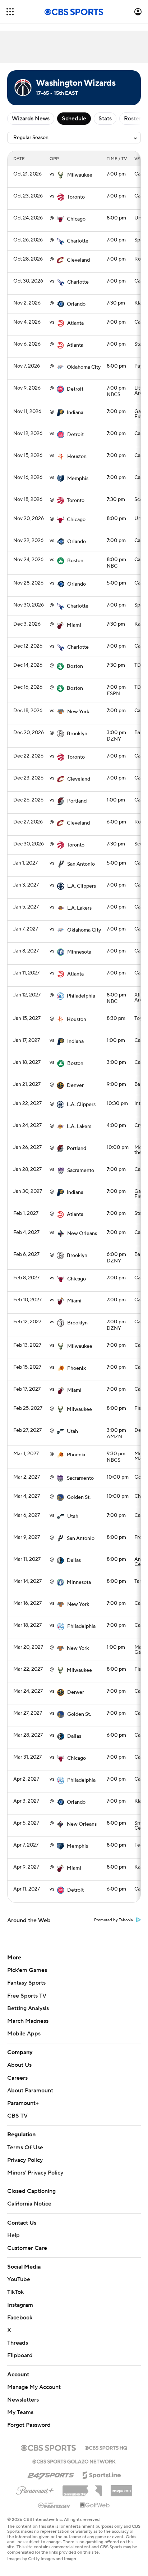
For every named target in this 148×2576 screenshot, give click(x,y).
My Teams (20, 2412)
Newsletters (23, 2400)
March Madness (28, 2021)
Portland (77, 801)
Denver (75, 1085)
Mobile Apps (24, 2034)
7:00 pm (116, 174)
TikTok (15, 2292)
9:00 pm (116, 1084)
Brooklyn (77, 734)
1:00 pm (116, 800)
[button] (10, 12)
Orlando (76, 304)
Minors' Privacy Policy (35, 2173)
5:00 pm (116, 583)
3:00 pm (116, 733)
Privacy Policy (25, 2160)
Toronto (76, 197)
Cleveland (78, 260)
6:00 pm (116, 822)
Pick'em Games (27, 1970)
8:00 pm (116, 218)
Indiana (75, 413)
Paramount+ (23, 2103)
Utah (72, 1431)
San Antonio (81, 864)
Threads (18, 2343)
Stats (105, 119)
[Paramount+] (35, 2489)
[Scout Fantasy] (55, 2505)
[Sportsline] (102, 2474)
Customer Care (27, 2248)
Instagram (20, 2305)
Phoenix (77, 1368)
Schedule (74, 119)
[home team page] (61, 175)
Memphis (78, 479)
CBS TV (17, 2116)
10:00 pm (118, 1147)
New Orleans (82, 1234)
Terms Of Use (25, 2148)
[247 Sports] (51, 2474)
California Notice (29, 2204)
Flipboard (20, 2355)
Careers (17, 2078)
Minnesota (79, 952)
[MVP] (121, 2488)
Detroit (75, 389)
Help (13, 2235)
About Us (19, 2065)
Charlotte (78, 241)
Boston (75, 561)
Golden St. (79, 1497)
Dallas (74, 1560)
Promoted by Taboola (114, 1920)
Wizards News (31, 119)
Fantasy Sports (26, 1983)
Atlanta (75, 323)
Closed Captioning (31, 2191)
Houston (77, 457)
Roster (133, 119)
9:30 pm (116, 1454)
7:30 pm (116, 303)
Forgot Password (29, 2425)
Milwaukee (80, 175)
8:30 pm (116, 1018)
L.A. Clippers (82, 886)
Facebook (20, 2318)
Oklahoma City (84, 367)
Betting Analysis (28, 2008)
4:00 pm (116, 1125)
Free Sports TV (27, 1996)
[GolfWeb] (95, 2505)
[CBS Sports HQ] (106, 2447)
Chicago (76, 219)
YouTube (19, 2279)
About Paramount (30, 2091)
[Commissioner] (82, 2488)
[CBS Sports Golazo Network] (74, 2461)
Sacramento (81, 1171)
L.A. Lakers (79, 908)
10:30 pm (117, 1103)
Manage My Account (34, 2387)
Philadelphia (81, 996)
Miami (74, 625)
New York (78, 712)
